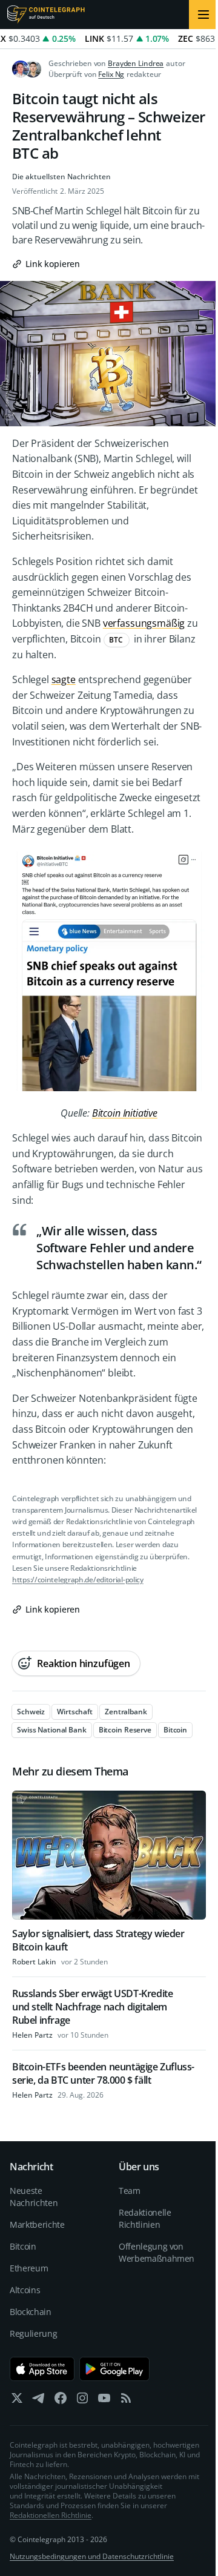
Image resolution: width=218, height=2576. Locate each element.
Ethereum (29, 2268)
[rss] (126, 2401)
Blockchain (31, 2312)
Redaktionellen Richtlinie (51, 2515)
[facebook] (61, 2401)
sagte (64, 679)
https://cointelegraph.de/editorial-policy (78, 1580)
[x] (17, 2401)
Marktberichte (37, 2224)
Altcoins (25, 2290)
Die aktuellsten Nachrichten (61, 177)
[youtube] (104, 2401)
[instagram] (82, 2401)
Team (130, 2191)
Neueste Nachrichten (34, 2197)
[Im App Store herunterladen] (42, 2369)
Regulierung (33, 2333)
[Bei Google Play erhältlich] (115, 2369)
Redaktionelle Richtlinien (145, 2218)
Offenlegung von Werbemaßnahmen (156, 2252)
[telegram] (39, 2401)
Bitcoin (23, 2246)
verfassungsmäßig (144, 623)
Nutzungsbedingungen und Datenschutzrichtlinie (92, 2556)
